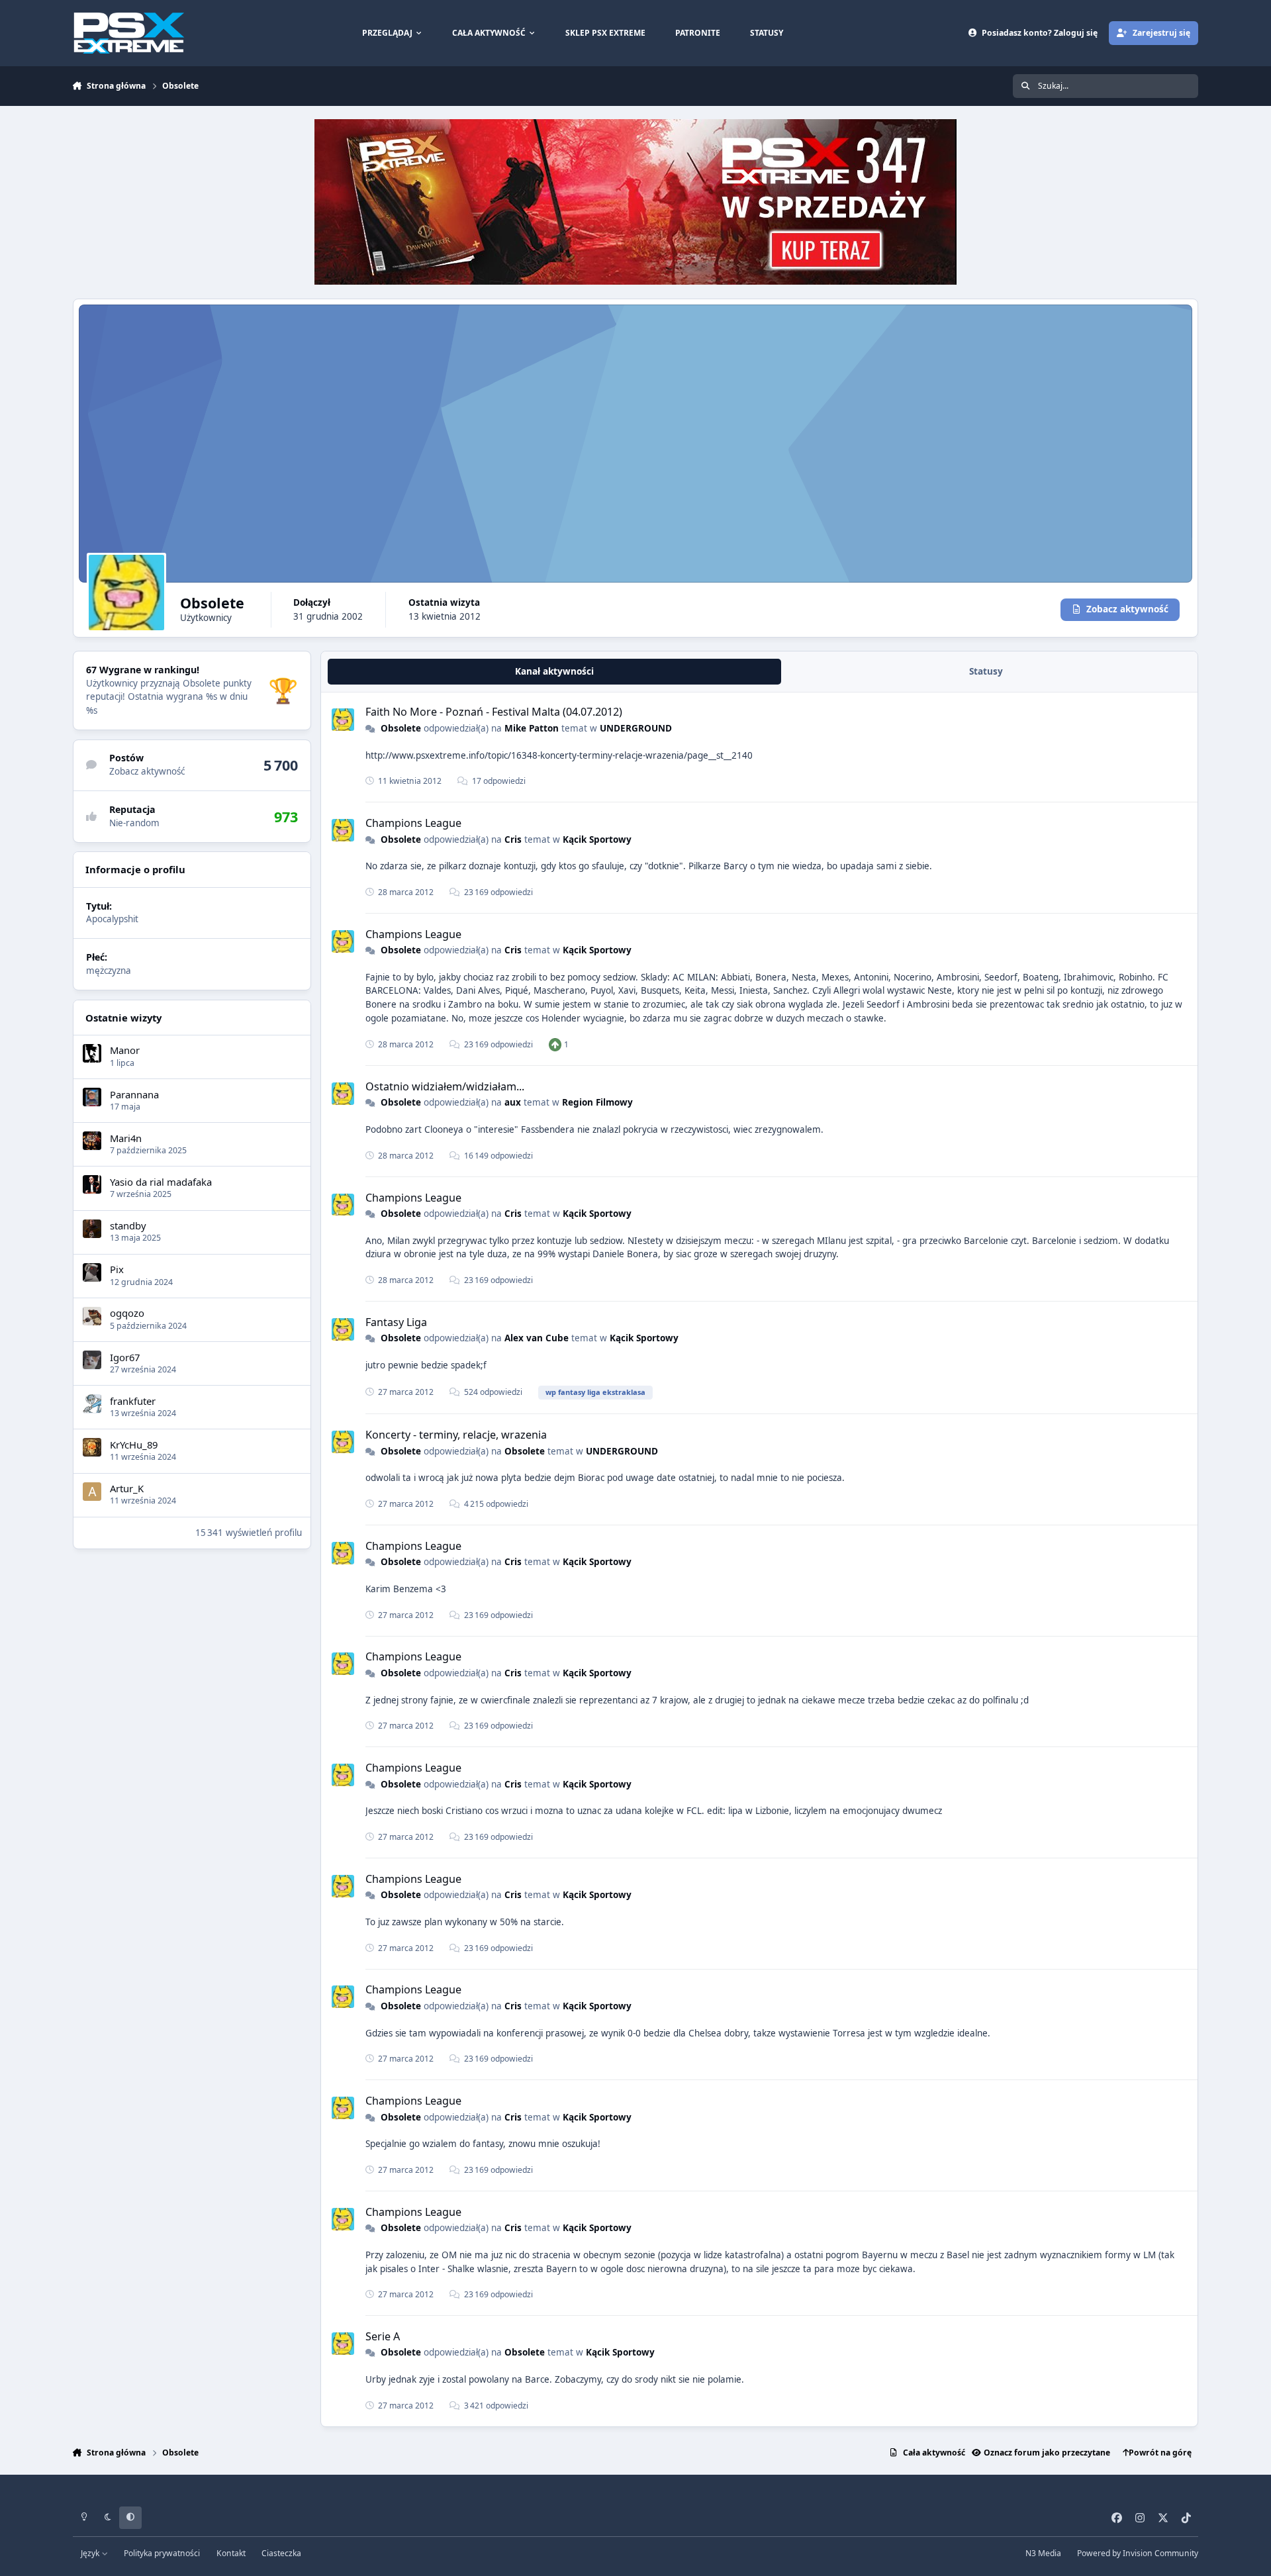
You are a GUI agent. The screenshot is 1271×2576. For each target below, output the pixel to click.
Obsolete (401, 728)
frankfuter (133, 1400)
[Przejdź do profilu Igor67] (92, 1360)
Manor (125, 1050)
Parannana (134, 1094)
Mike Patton (532, 728)
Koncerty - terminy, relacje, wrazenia (456, 1435)
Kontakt (231, 2553)
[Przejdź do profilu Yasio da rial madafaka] (92, 1184)
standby (128, 1225)
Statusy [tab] (986, 671)
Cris (513, 839)
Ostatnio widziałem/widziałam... (445, 1086)
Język (91, 2553)
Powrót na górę (1160, 2453)
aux (513, 1102)
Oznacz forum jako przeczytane (1047, 2453)
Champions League (413, 823)
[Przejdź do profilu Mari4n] (92, 1141)
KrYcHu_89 (134, 1444)
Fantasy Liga (396, 1322)
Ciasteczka (281, 2553)
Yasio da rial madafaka (161, 1181)
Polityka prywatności (162, 2553)
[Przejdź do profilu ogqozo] (92, 1316)
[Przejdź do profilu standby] (92, 1229)
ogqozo (127, 1313)
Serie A (383, 2336)
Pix (117, 1269)
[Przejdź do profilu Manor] (92, 1053)
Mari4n (126, 1137)
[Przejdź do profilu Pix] (92, 1272)
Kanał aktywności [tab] (554, 671)
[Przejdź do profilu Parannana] (92, 1097)
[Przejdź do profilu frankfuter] (92, 1404)
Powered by (1138, 2553)
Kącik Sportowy (597, 839)
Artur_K (127, 1488)
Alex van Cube (537, 1338)
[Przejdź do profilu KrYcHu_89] (92, 1447)
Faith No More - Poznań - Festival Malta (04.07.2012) (494, 712)
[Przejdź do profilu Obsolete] (343, 720)
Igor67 (125, 1357)
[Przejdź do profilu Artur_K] (92, 1492)
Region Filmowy (597, 1102)
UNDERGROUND (636, 728)
